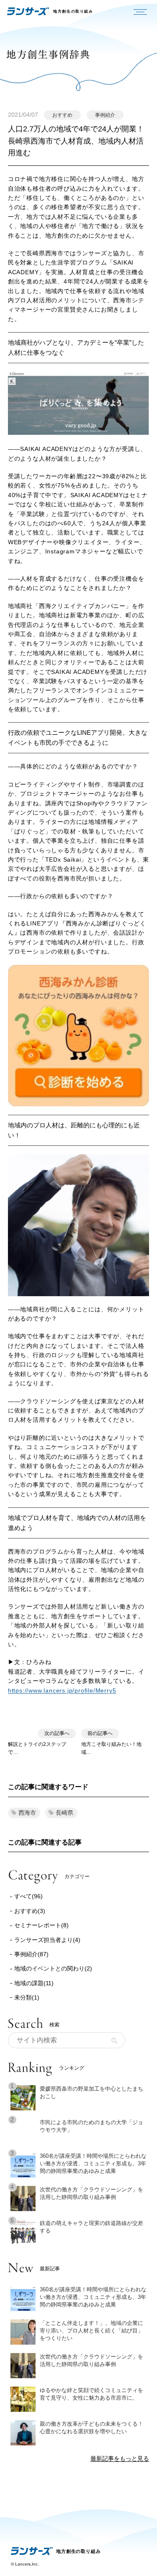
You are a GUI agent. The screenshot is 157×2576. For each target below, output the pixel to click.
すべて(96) (28, 1896)
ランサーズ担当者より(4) (47, 1940)
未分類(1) (27, 1997)
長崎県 (64, 1813)
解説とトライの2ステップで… (39, 1743)
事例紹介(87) (31, 1954)
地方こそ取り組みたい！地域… (111, 1743)
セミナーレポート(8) (41, 1925)
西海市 (27, 1813)
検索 (114, 2041)
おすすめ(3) (30, 1911)
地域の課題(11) (34, 1983)
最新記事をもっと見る (120, 2458)
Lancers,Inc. (27, 2564)
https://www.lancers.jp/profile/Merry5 (62, 1690)
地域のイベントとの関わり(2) (53, 1968)
